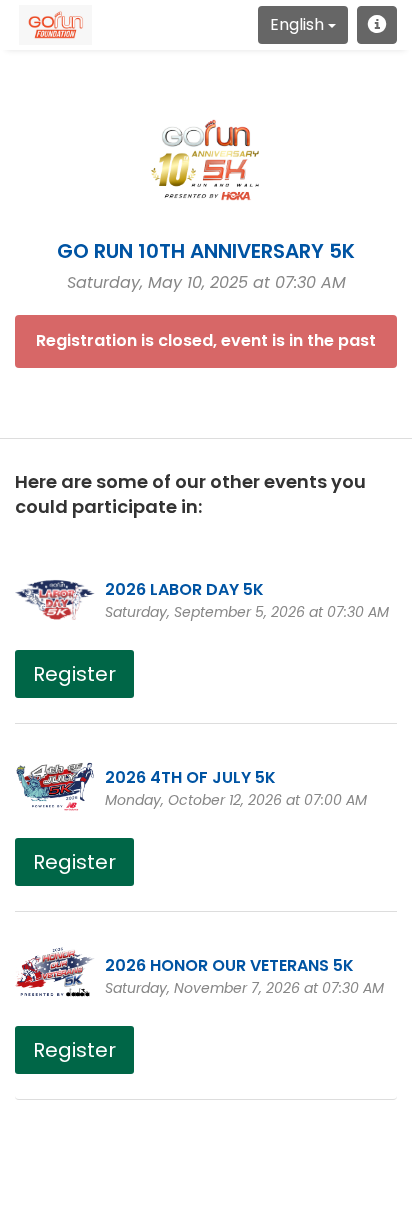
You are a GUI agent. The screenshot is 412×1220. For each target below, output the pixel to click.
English (299, 24)
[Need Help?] (377, 25)
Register (74, 674)
